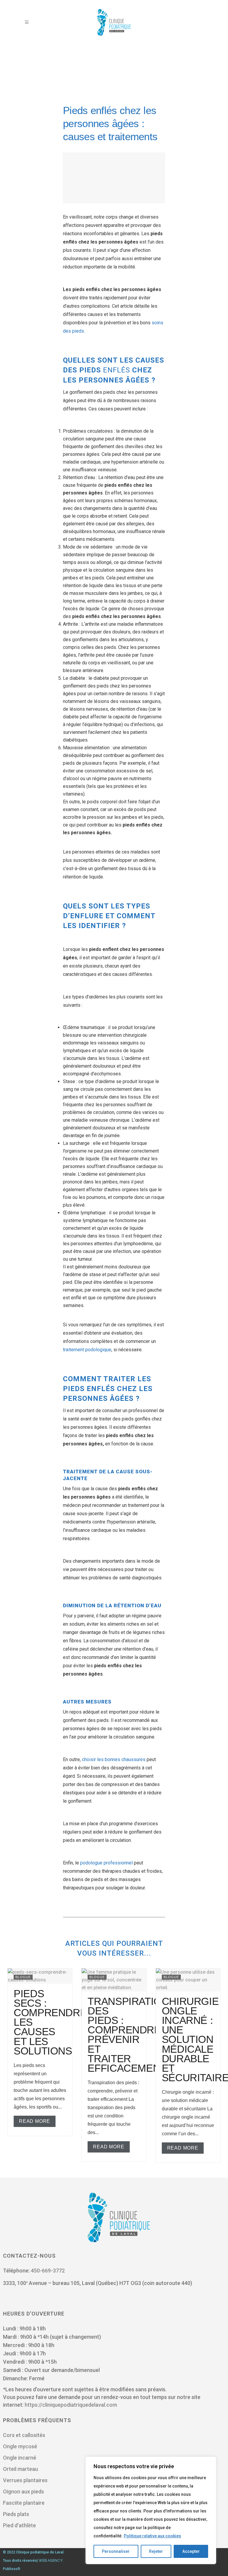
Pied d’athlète (19, 2525)
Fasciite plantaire (24, 2503)
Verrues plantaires (25, 2480)
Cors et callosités (25, 2435)
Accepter (191, 2551)
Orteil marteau (20, 2469)
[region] (151, 2510)
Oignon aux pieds (23, 2492)
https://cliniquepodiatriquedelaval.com (71, 2405)
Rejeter (156, 2551)
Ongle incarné (20, 2458)
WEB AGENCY (50, 2561)
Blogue (23, 1977)
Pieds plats (16, 2514)
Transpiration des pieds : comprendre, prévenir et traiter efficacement (128, 2035)
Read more (35, 2121)
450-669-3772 (48, 2271)
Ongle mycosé (21, 2446)
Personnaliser (116, 2551)
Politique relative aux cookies (152, 2536)
